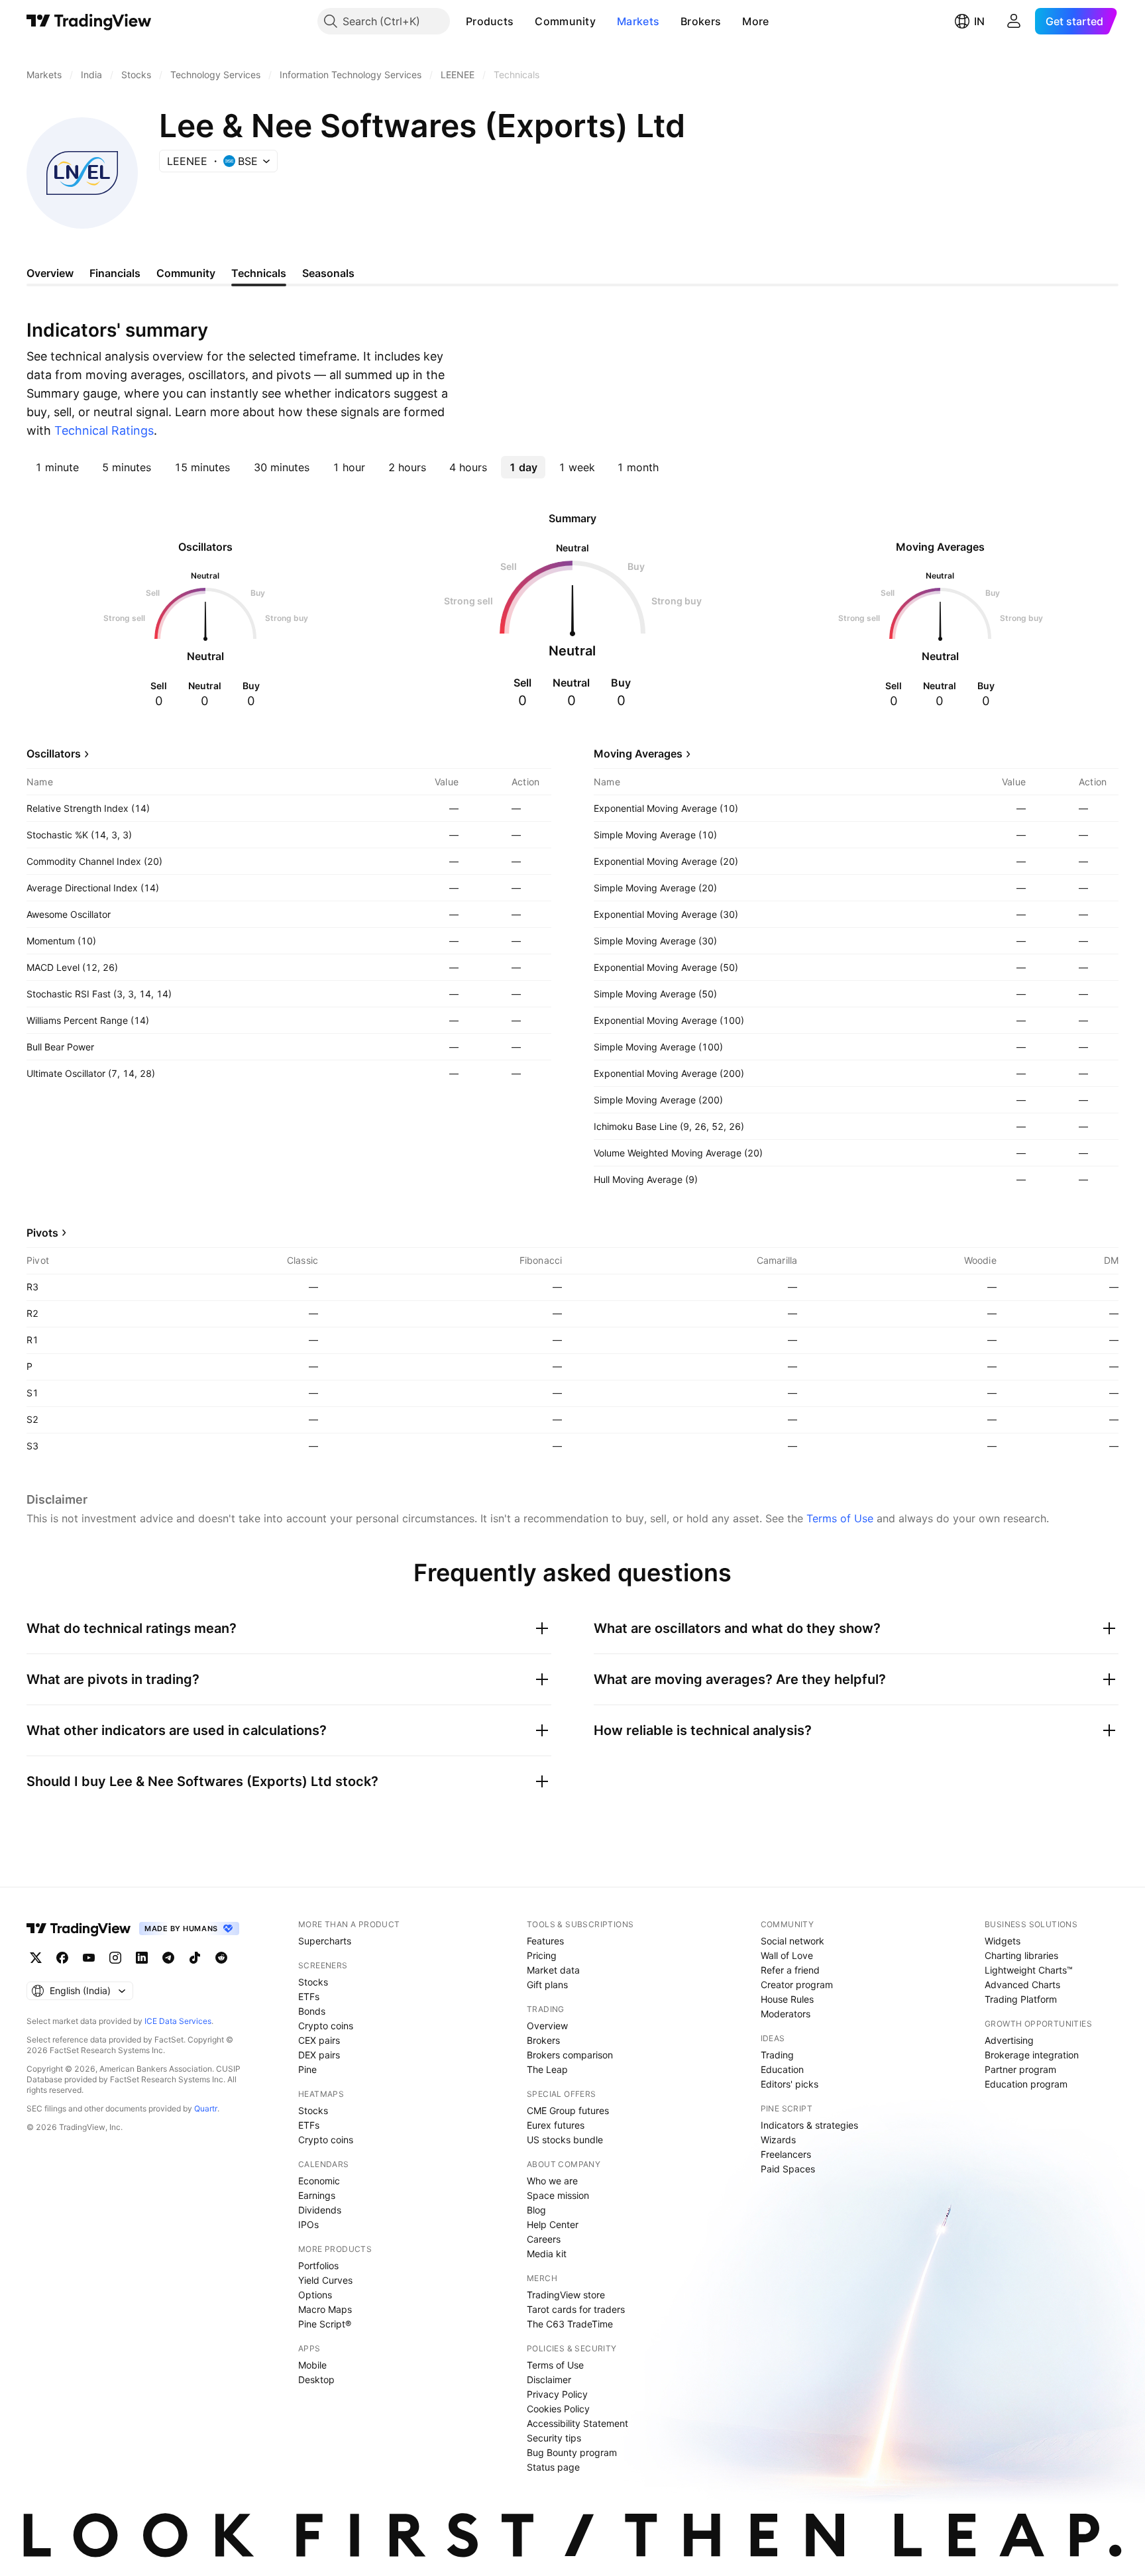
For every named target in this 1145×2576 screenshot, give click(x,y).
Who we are (552, 2181)
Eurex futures (556, 2125)
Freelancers (786, 2154)
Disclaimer (549, 2380)
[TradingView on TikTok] (195, 1958)
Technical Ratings (104, 430)
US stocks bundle (565, 2140)
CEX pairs (319, 2040)
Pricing (542, 1955)
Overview (547, 2026)
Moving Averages (638, 754)
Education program (1026, 2084)
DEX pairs (319, 2055)
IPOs (308, 2224)
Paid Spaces (788, 2169)
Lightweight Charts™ (1029, 1970)
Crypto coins (326, 2026)
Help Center (553, 2224)
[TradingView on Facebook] (62, 1958)
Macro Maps (325, 2309)
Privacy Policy (557, 2394)
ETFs (309, 1996)
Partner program (1020, 2069)
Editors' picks (790, 2084)
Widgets (1003, 1941)
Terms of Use (840, 1518)
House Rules (787, 1999)
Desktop (316, 2380)
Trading (777, 2055)
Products (490, 21)
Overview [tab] (50, 273)
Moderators (786, 2014)
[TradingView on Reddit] (221, 1958)
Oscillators (54, 754)
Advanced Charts (1022, 1985)
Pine (307, 2069)
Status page (553, 2467)
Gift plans (547, 1985)
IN (979, 21)
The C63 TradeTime (570, 2324)
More (755, 21)
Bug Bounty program (572, 2452)
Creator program (797, 1985)
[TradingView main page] (89, 21)
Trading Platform (1021, 1999)
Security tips (554, 2438)
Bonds (312, 2011)
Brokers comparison (570, 2055)
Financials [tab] (115, 273)
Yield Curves (325, 2280)
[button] (523, 21)
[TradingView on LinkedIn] (142, 1958)
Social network (792, 1941)
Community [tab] (186, 273)
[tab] (57, 467)
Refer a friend (790, 1970)
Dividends (320, 2210)
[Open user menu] (1014, 21)
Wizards (778, 2140)
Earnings (317, 2195)
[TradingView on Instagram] (115, 1958)
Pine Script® (325, 2324)
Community (565, 21)
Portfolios (318, 2266)
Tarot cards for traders (576, 2309)
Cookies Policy (558, 2409)
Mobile (312, 2365)
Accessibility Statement (577, 2423)
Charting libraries (1021, 1955)
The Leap (547, 2069)
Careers (544, 2239)
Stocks (313, 1982)
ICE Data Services (178, 2021)
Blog (536, 2210)
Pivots (42, 1233)
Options (315, 2295)
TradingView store (566, 2295)
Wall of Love (787, 1955)
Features (545, 1941)
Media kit (547, 2254)
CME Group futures (568, 2110)
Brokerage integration (1032, 2055)
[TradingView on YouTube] (89, 1958)
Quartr (206, 2108)
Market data (553, 1970)
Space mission (558, 2195)
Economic (319, 2181)
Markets (638, 21)
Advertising (1009, 2040)
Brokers (701, 21)
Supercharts (325, 1941)
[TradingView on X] (36, 1958)
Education (782, 2069)
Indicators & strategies (809, 2125)
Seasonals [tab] (328, 273)
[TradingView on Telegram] (168, 1958)
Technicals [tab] (259, 273)
